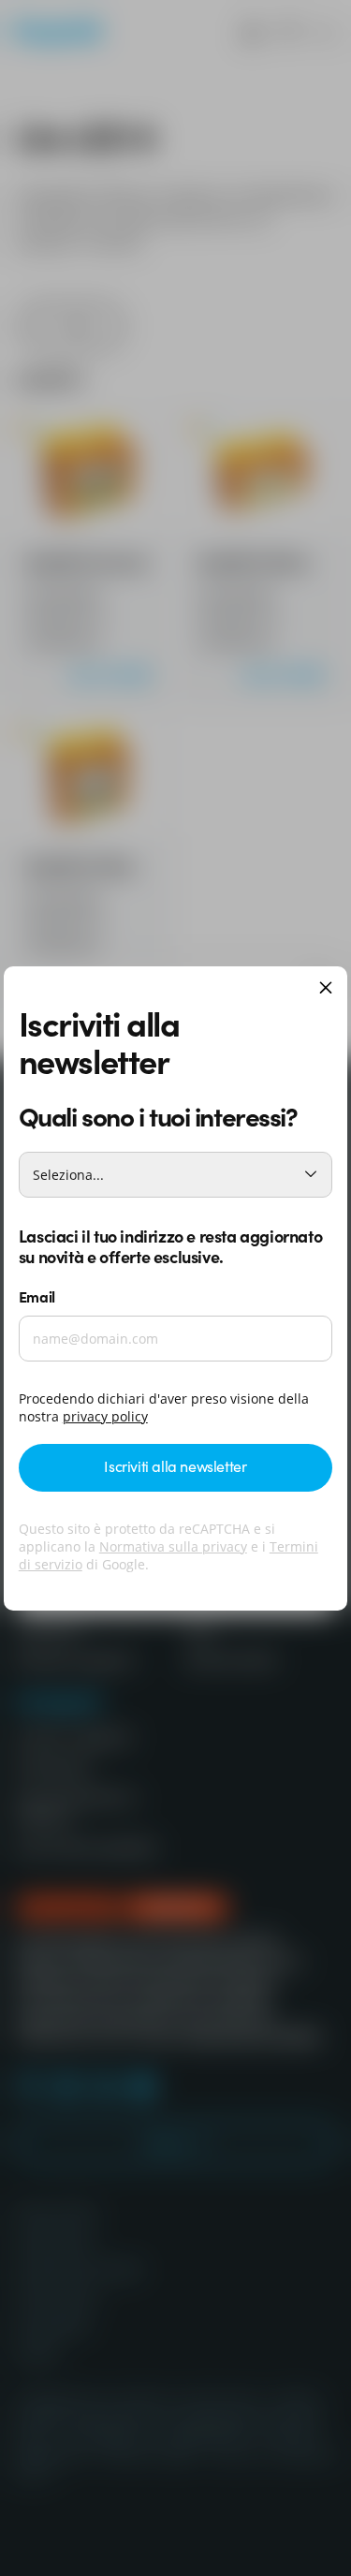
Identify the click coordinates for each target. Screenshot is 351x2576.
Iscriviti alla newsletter (175, 1465)
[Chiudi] (326, 989)
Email (37, 1296)
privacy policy (105, 1416)
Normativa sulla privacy (173, 1546)
